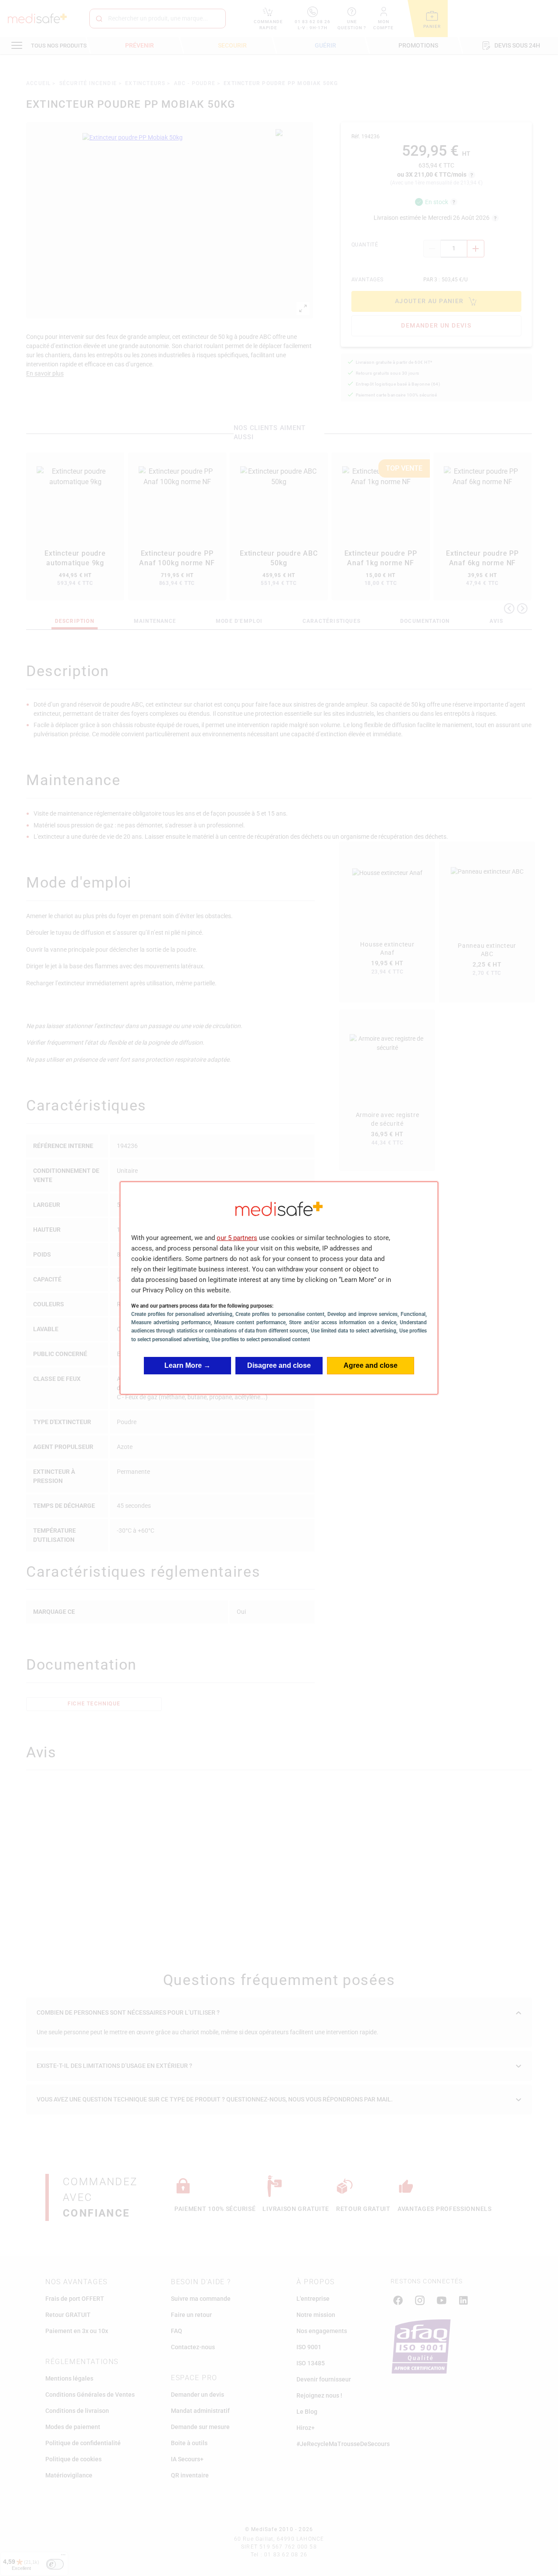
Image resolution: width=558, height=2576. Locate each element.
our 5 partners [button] (237, 1238)
